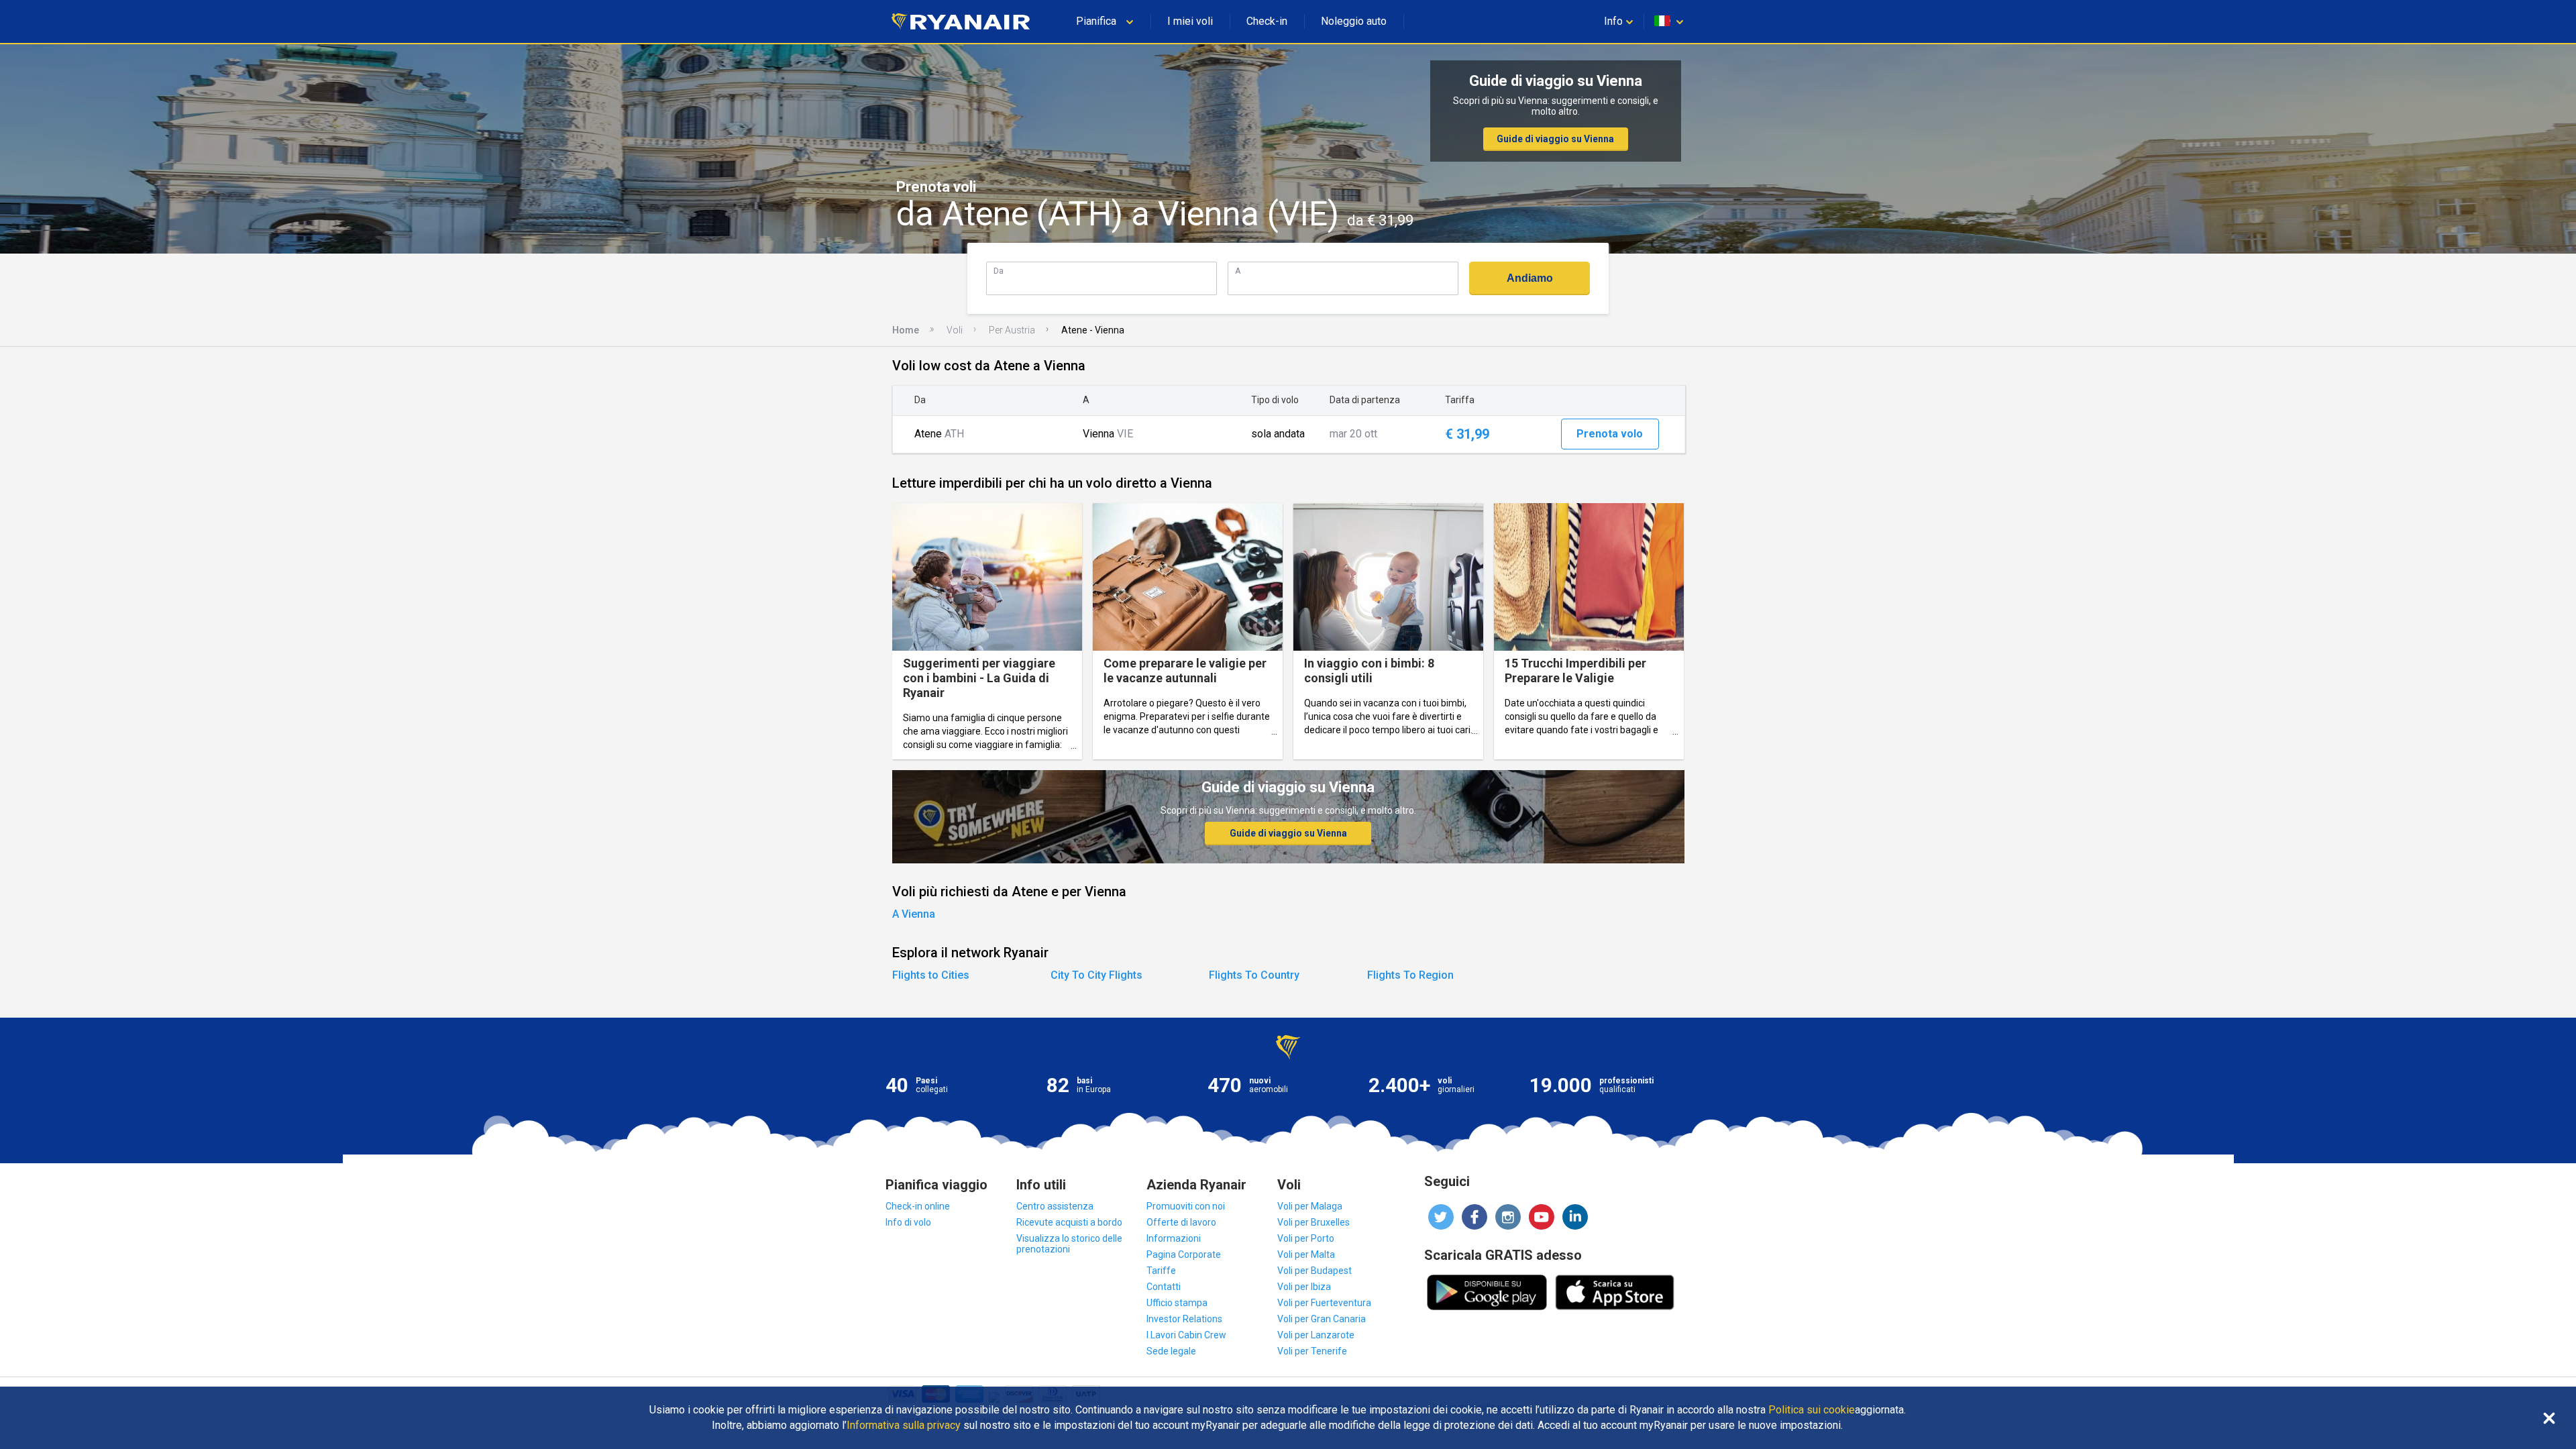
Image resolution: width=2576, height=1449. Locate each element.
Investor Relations (1184, 1319)
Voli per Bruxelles (1313, 1222)
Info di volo (908, 1222)
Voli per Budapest (1314, 1271)
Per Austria (1012, 330)
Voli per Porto (1306, 1238)
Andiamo (1530, 278)
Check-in (1267, 21)
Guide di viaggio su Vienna (1555, 139)
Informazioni (1174, 1238)
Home (906, 330)
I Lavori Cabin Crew (1186, 1335)
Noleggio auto (1354, 21)
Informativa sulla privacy (904, 1426)
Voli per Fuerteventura (1324, 1303)
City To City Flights (1096, 975)
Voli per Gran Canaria (1322, 1319)
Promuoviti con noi (1186, 1206)
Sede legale (1171, 1351)
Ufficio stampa (1177, 1303)
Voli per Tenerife (1312, 1351)
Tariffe (1161, 1271)
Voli (955, 330)
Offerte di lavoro (1181, 1222)
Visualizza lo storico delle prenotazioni (1069, 1244)
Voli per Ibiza (1304, 1287)
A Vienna (914, 914)
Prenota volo (1610, 434)
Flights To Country (1254, 975)
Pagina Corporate (1184, 1254)
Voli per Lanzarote (1316, 1335)
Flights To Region (1410, 975)
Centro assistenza (1055, 1206)
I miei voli (1190, 21)
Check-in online (918, 1206)
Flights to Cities (931, 975)
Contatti (1164, 1287)
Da (999, 271)
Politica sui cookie (1812, 1410)
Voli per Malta (1306, 1254)
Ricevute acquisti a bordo (1069, 1222)
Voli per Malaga (1310, 1206)
